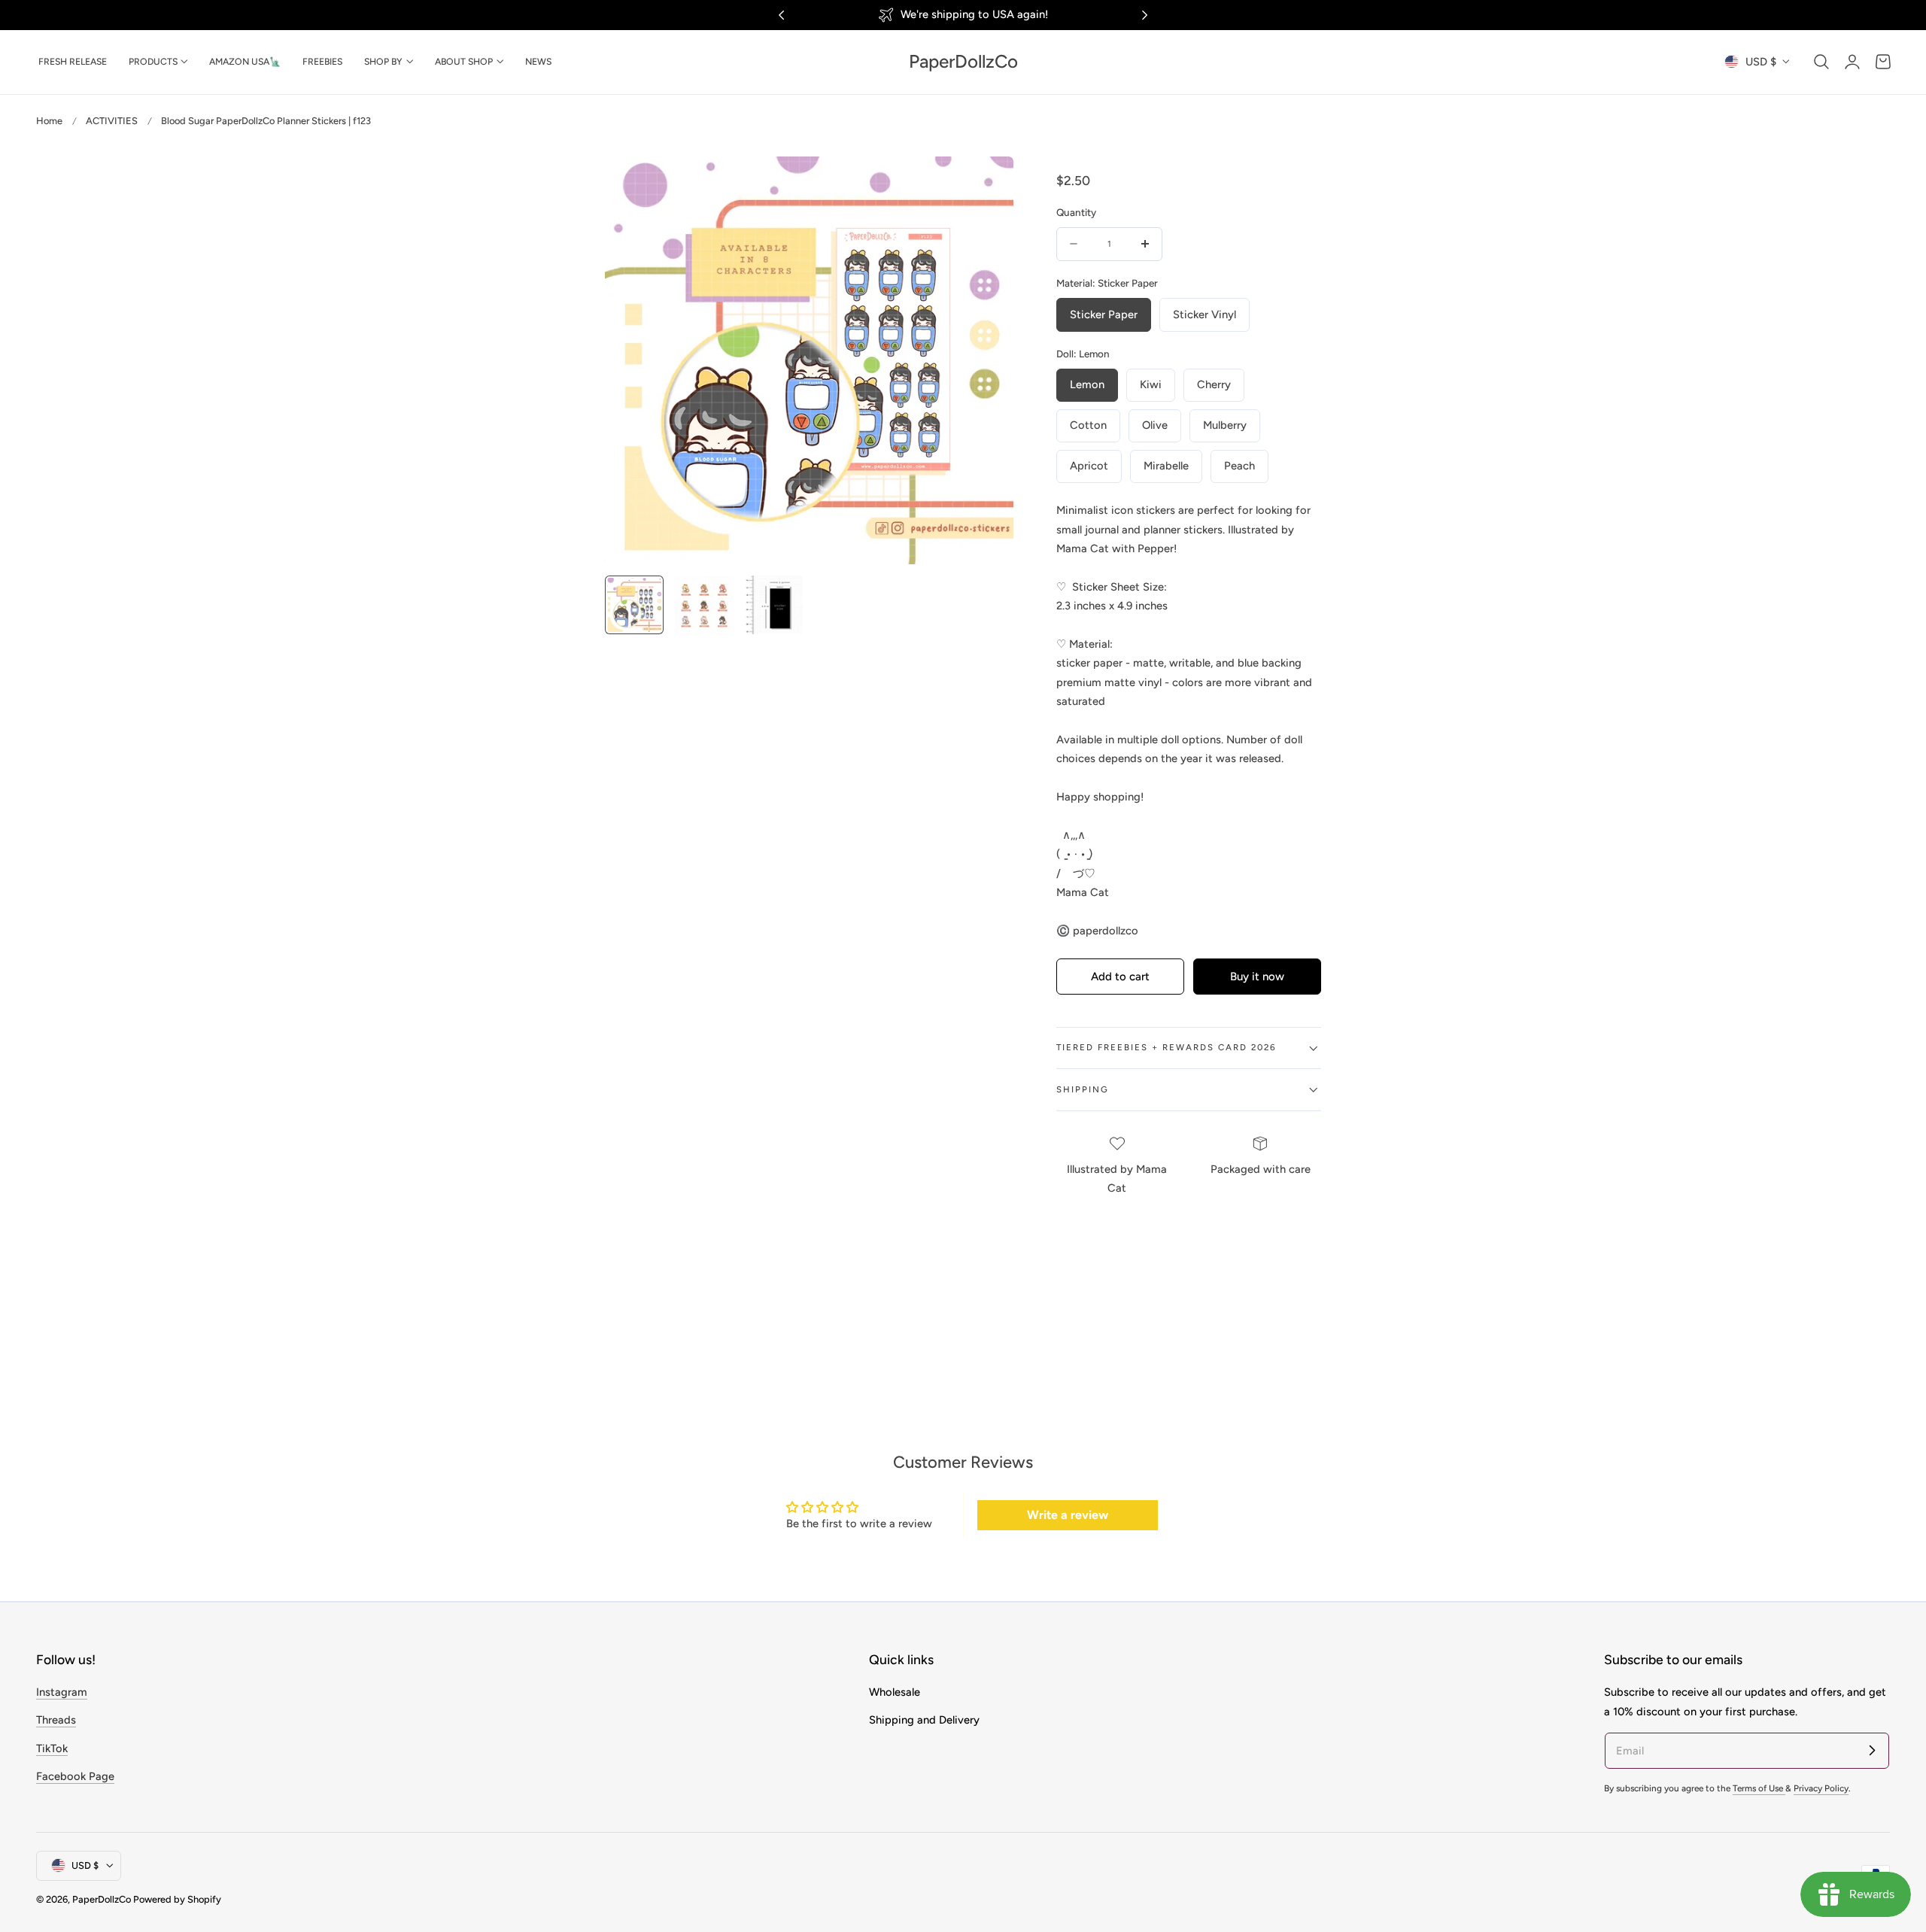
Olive (1155, 425)
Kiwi (1151, 384)
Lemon (1087, 384)
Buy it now (1257, 977)
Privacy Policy (1821, 1788)
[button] (1821, 62)
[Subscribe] (1872, 1750)
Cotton (1088, 425)
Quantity (1076, 212)
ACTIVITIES (112, 121)
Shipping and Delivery (924, 1720)
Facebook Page (75, 1776)
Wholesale (895, 1692)
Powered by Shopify (177, 1899)
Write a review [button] (1068, 1515)
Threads (56, 1720)
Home (49, 121)
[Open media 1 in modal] (986, 183)
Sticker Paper (1104, 314)
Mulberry (1225, 425)
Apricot (1089, 466)
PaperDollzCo (102, 1899)
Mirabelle (1166, 466)
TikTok (52, 1748)
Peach (1239, 466)
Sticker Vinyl (1205, 314)
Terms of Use (1759, 1788)
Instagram (62, 1692)
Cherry (1214, 384)
